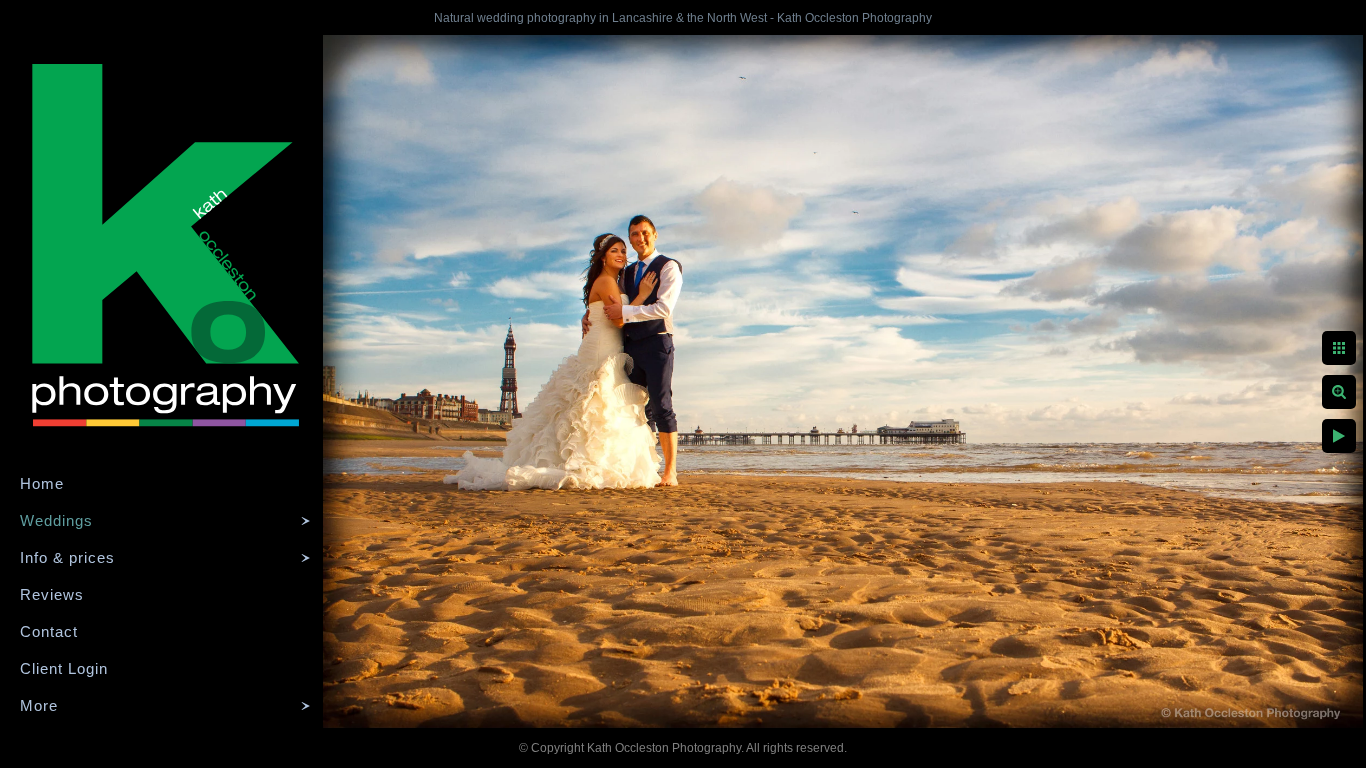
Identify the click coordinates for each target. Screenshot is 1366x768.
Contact (49, 631)
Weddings (56, 520)
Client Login (64, 668)
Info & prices (67, 557)
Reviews (52, 594)
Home (42, 483)
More (39, 705)
